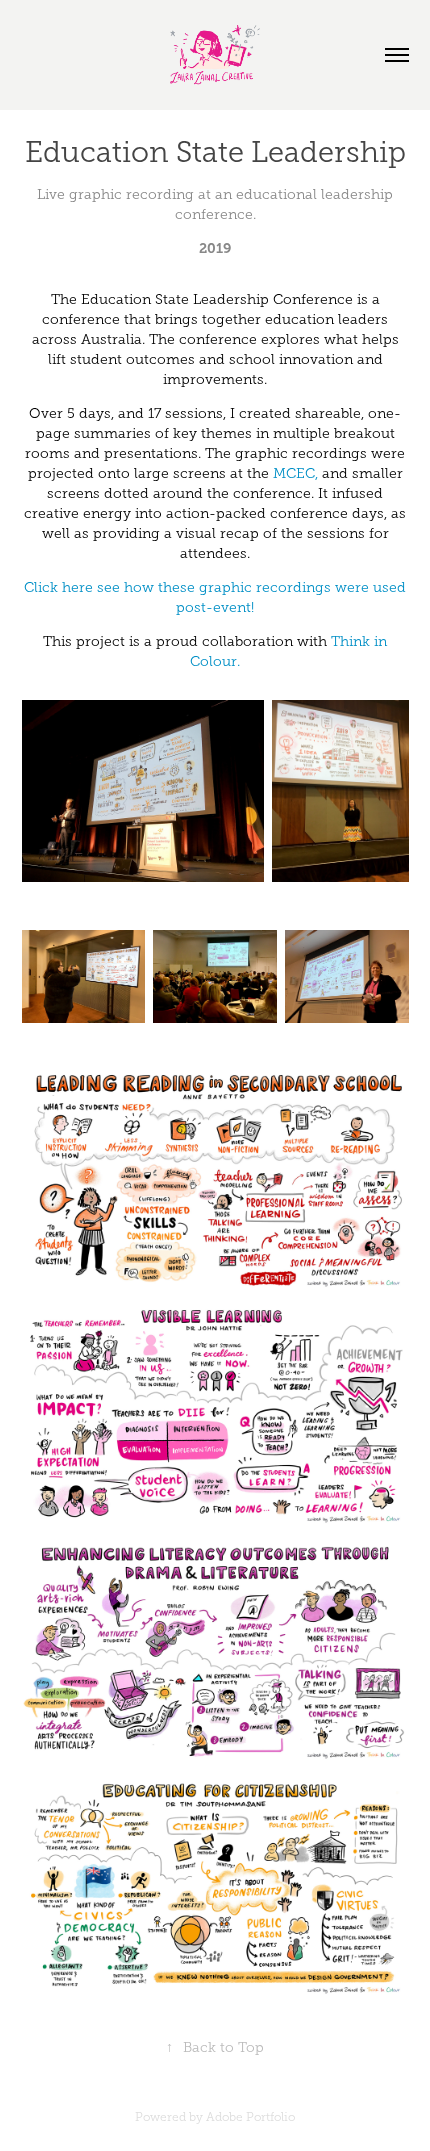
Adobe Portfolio (250, 2117)
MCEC (294, 473)
